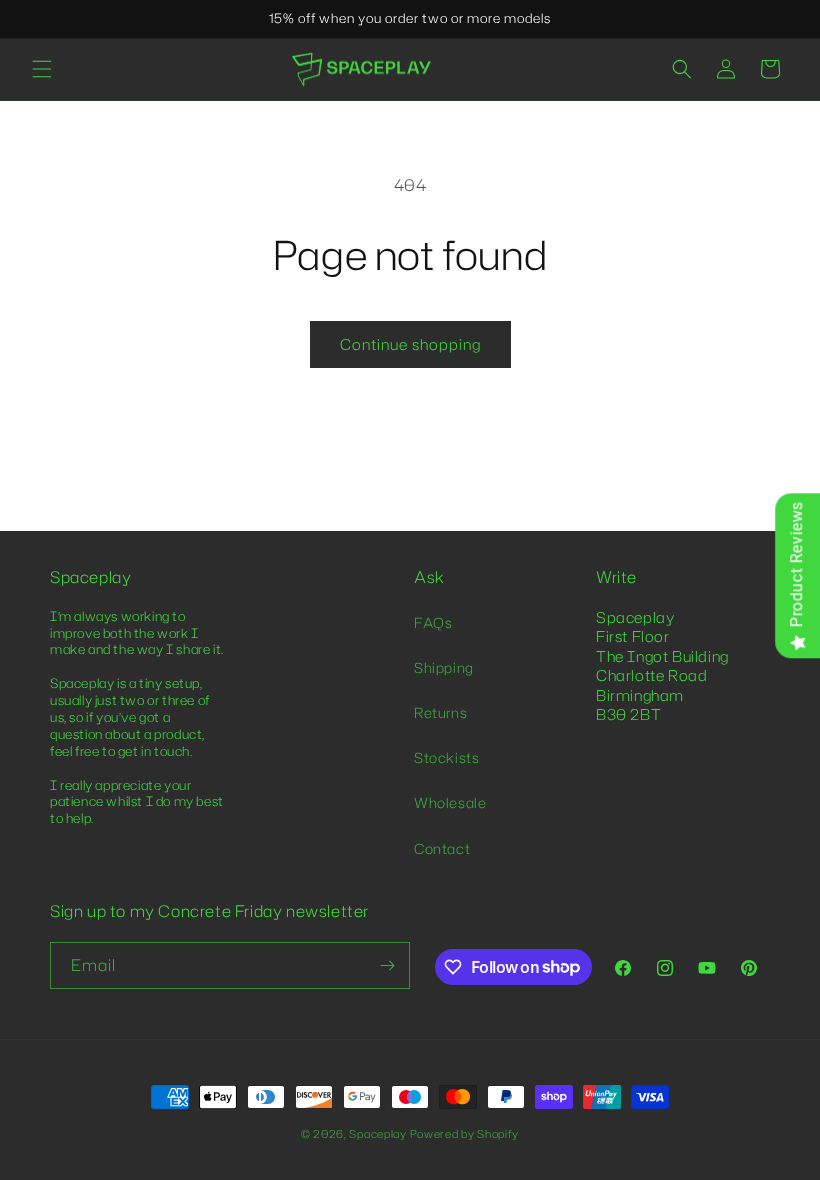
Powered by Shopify (465, 1134)
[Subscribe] (387, 965)
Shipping (444, 667)
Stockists (446, 757)
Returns (440, 712)
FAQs (433, 622)
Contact (442, 848)
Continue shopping (410, 344)
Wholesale (450, 802)
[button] (42, 69)
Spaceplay (377, 1134)
